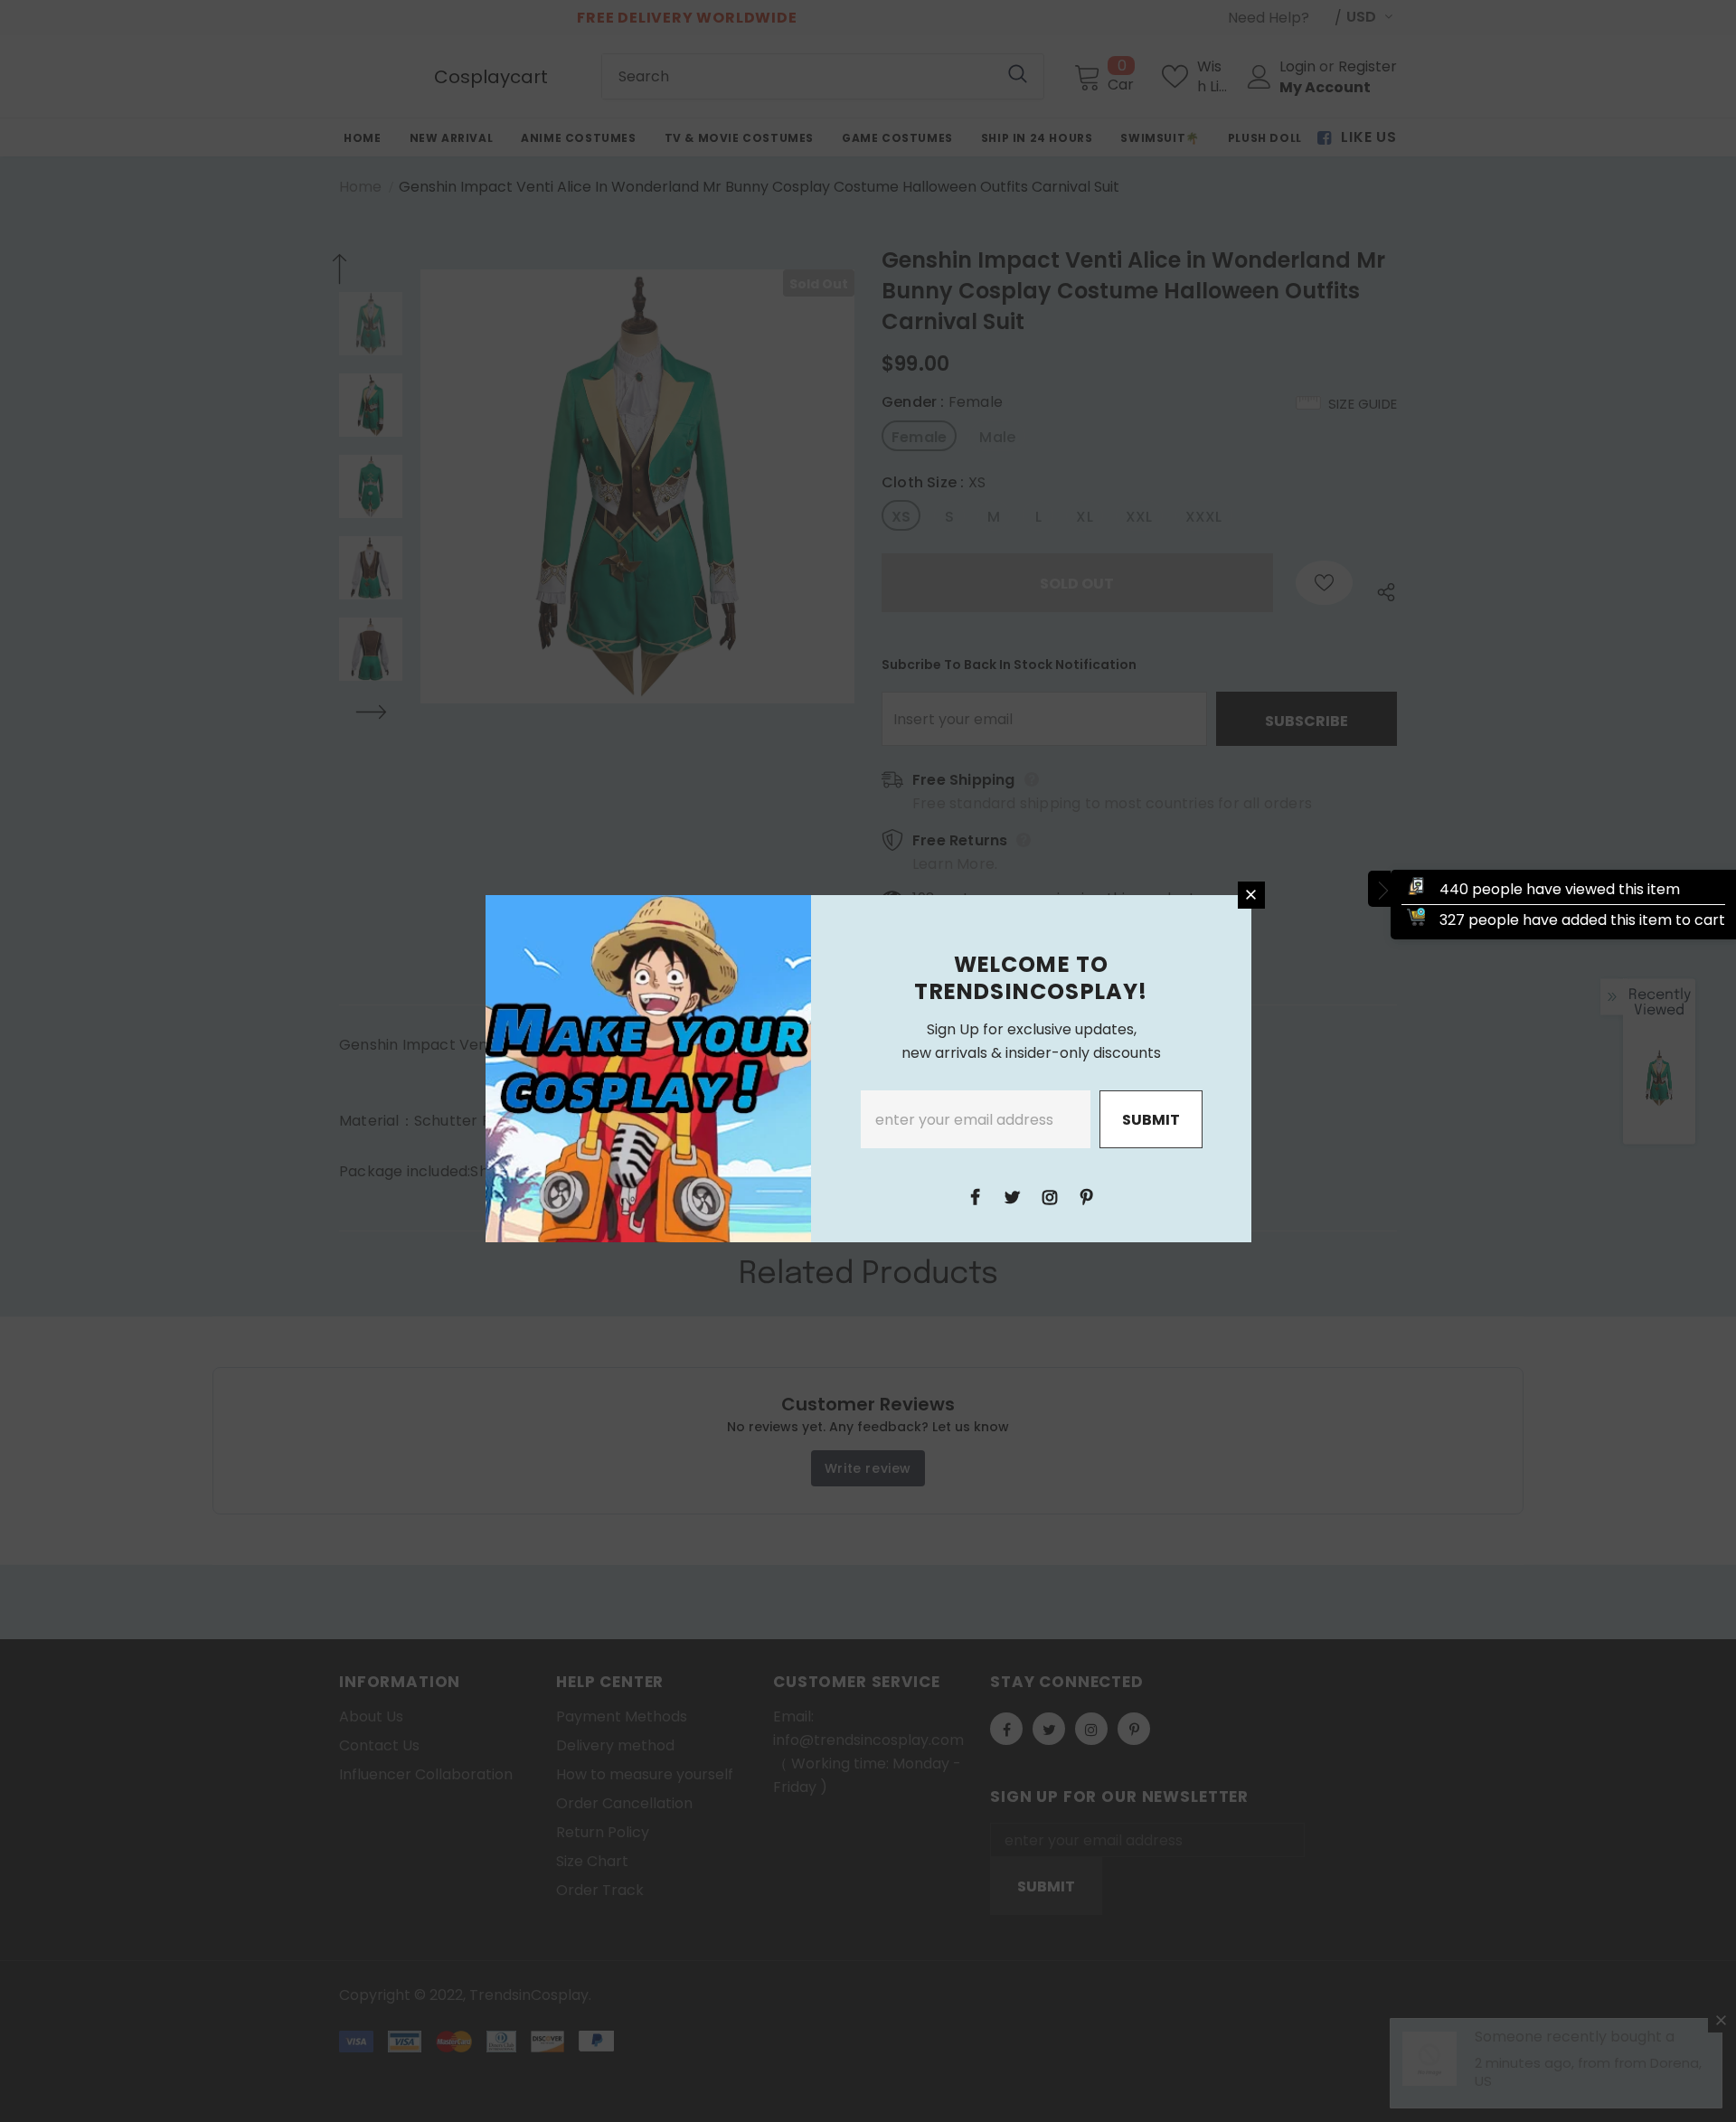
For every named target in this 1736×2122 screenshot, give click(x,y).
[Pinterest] (1087, 1196)
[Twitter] (1013, 1196)
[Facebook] (976, 1196)
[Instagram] (1050, 1196)
